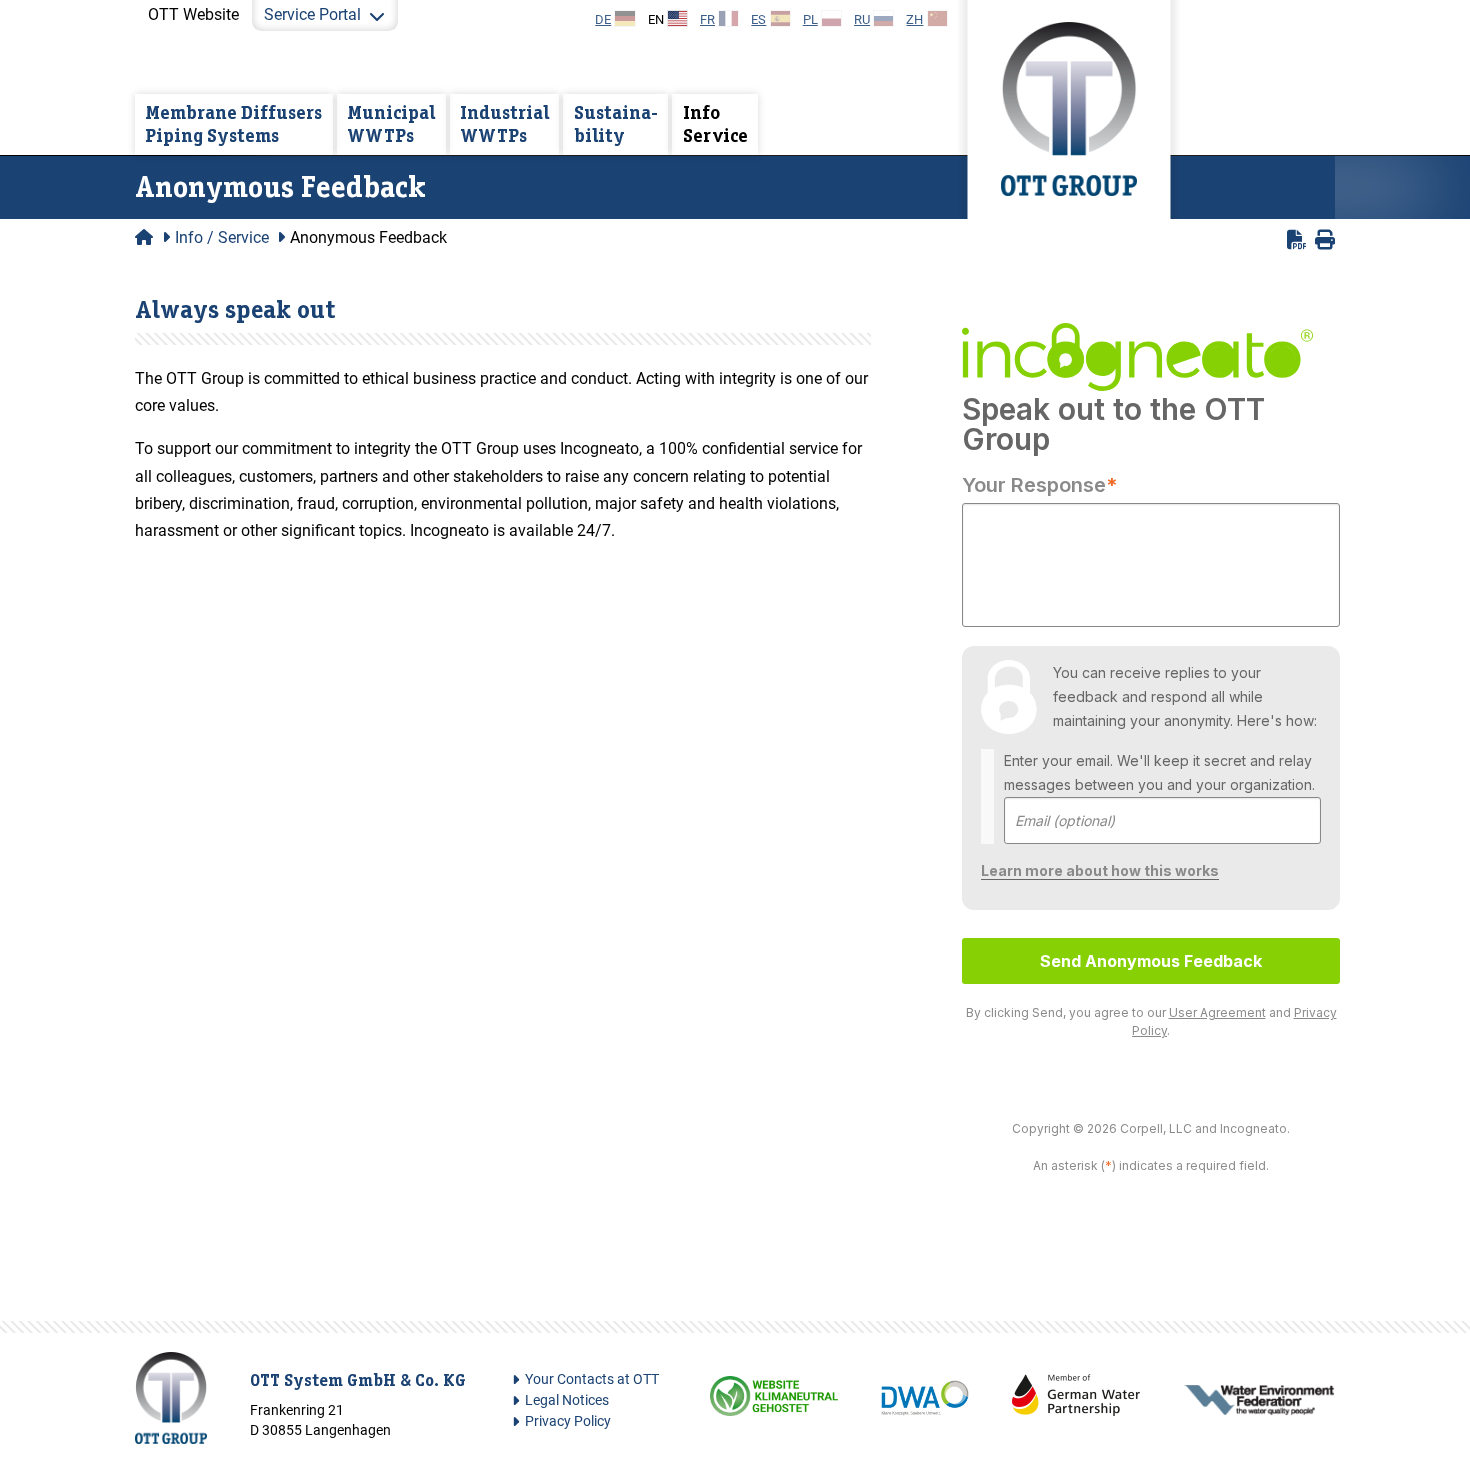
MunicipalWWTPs (391, 123)
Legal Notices (567, 1400)
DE (603, 19)
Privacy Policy (568, 1421)
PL (810, 19)
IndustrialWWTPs (504, 123)
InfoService (715, 123)
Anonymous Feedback (368, 237)
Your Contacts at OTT (592, 1379)
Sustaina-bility (616, 123)
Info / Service (222, 237)
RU (862, 19)
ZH (914, 19)
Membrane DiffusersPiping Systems (233, 123)
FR (707, 19)
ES (758, 19)
